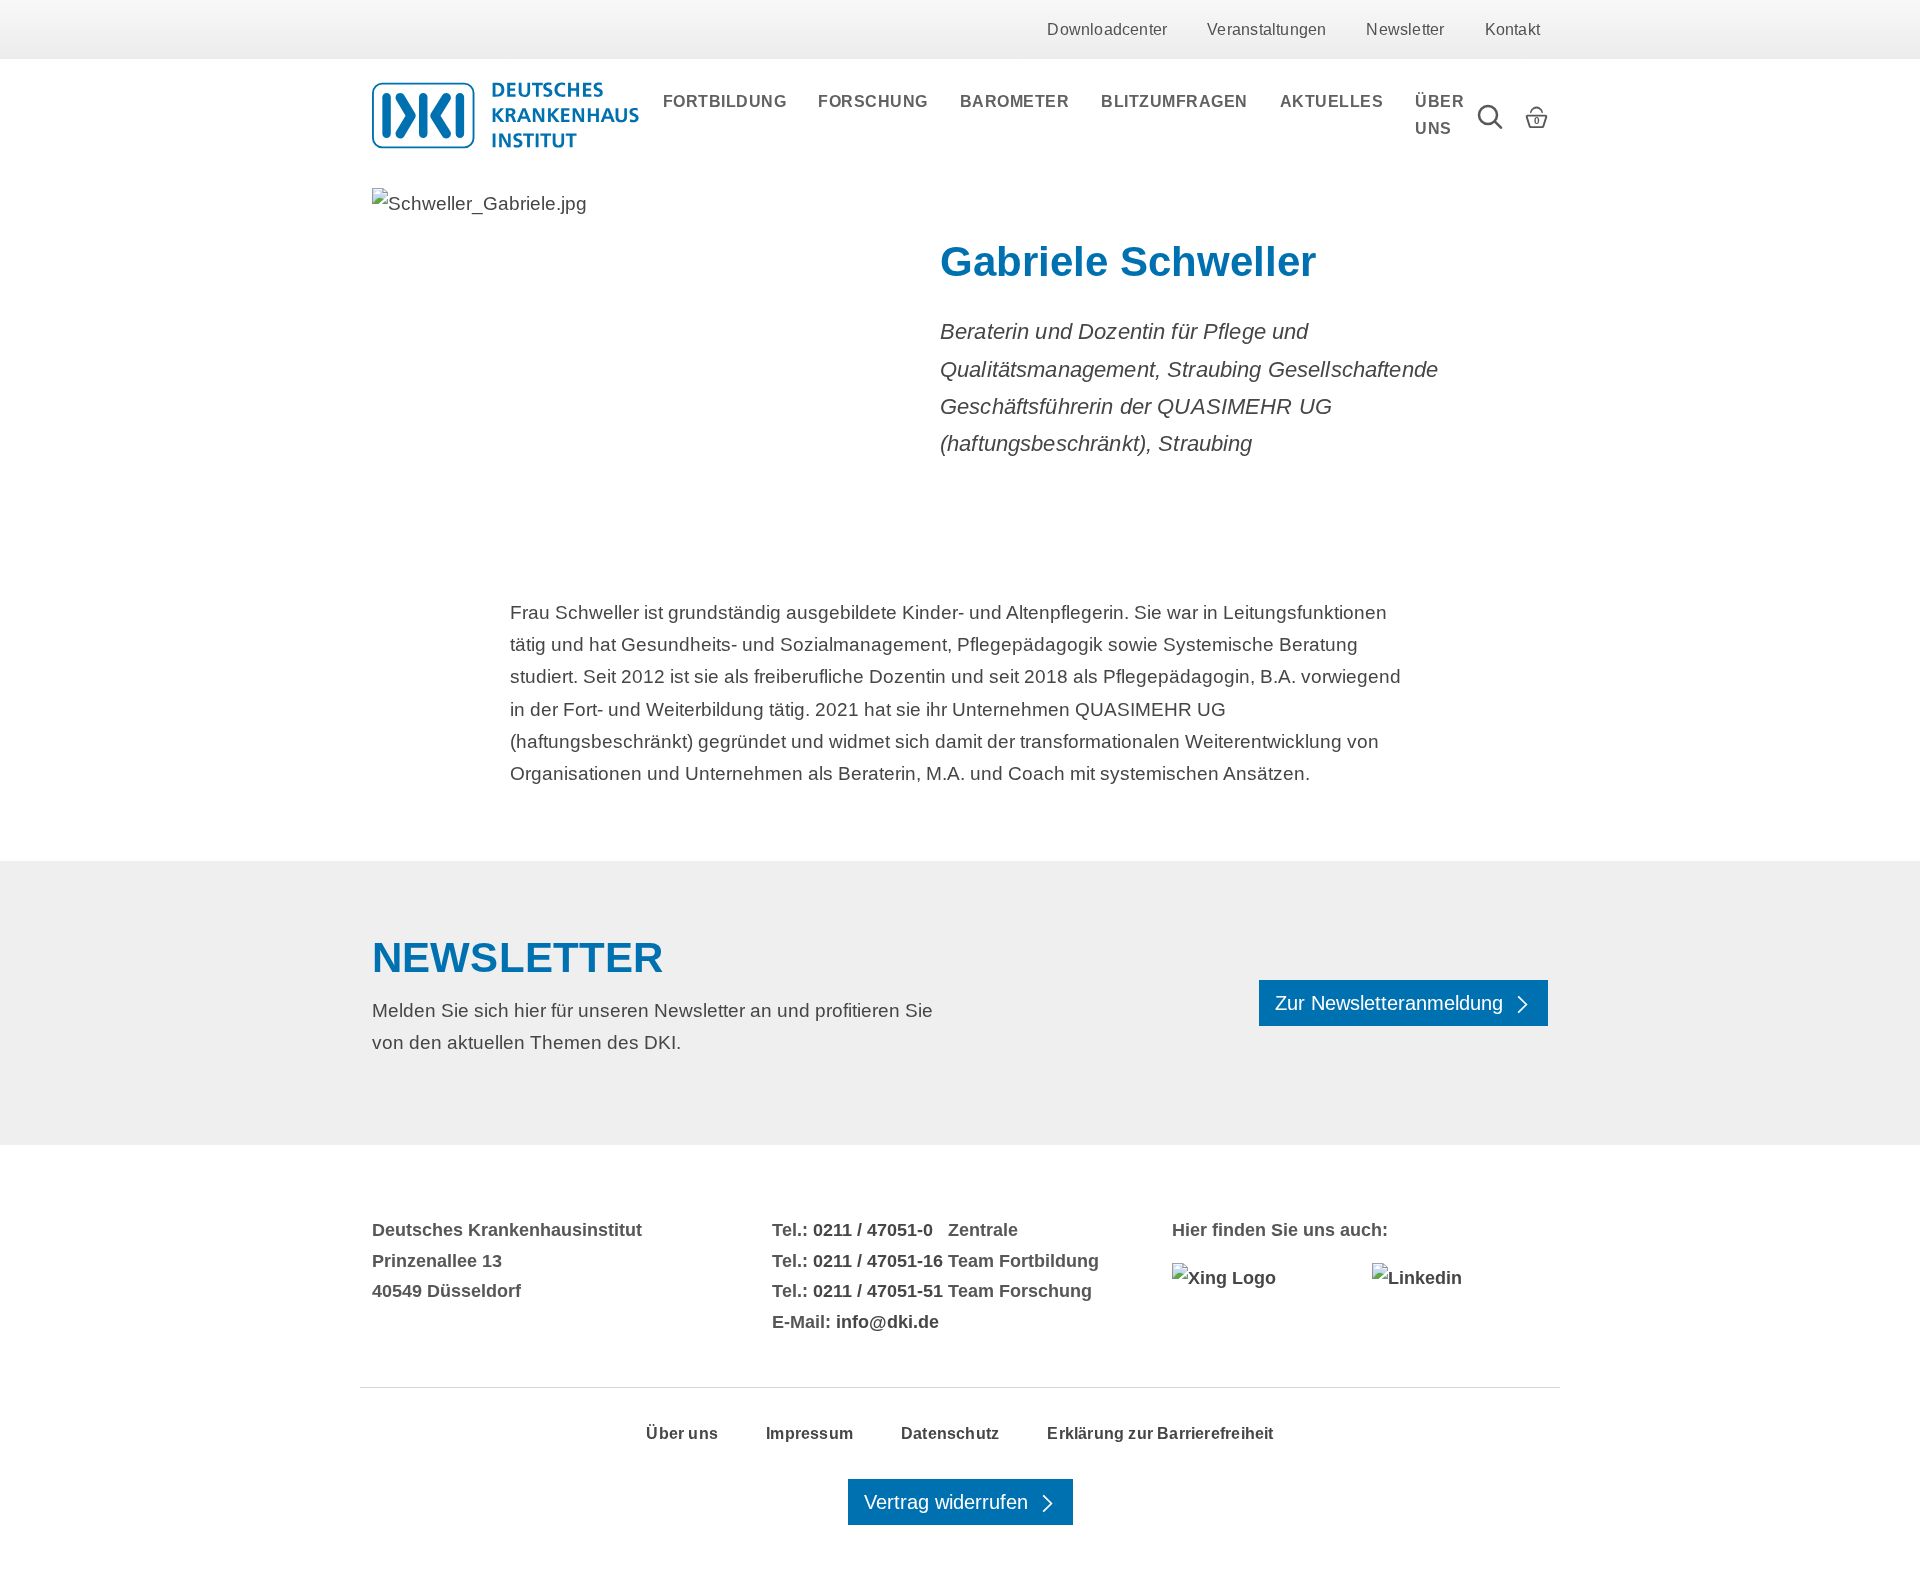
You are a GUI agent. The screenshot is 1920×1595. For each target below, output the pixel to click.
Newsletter (1405, 29)
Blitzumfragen (1174, 101)
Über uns (1439, 115)
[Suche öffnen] (1490, 115)
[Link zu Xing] (1260, 1278)
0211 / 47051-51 (878, 1291)
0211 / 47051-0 (873, 1230)
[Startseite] (505, 115)
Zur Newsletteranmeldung (1392, 1003)
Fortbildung (725, 101)
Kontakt (1512, 29)
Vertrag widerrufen (949, 1502)
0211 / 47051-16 (878, 1261)
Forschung (873, 101)
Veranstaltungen (1266, 29)
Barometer (1015, 101)
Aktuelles (1332, 101)
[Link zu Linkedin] (1460, 1278)
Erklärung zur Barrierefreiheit (1160, 1433)
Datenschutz (950, 1433)
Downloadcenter (1107, 29)
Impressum (809, 1433)
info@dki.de (887, 1322)
